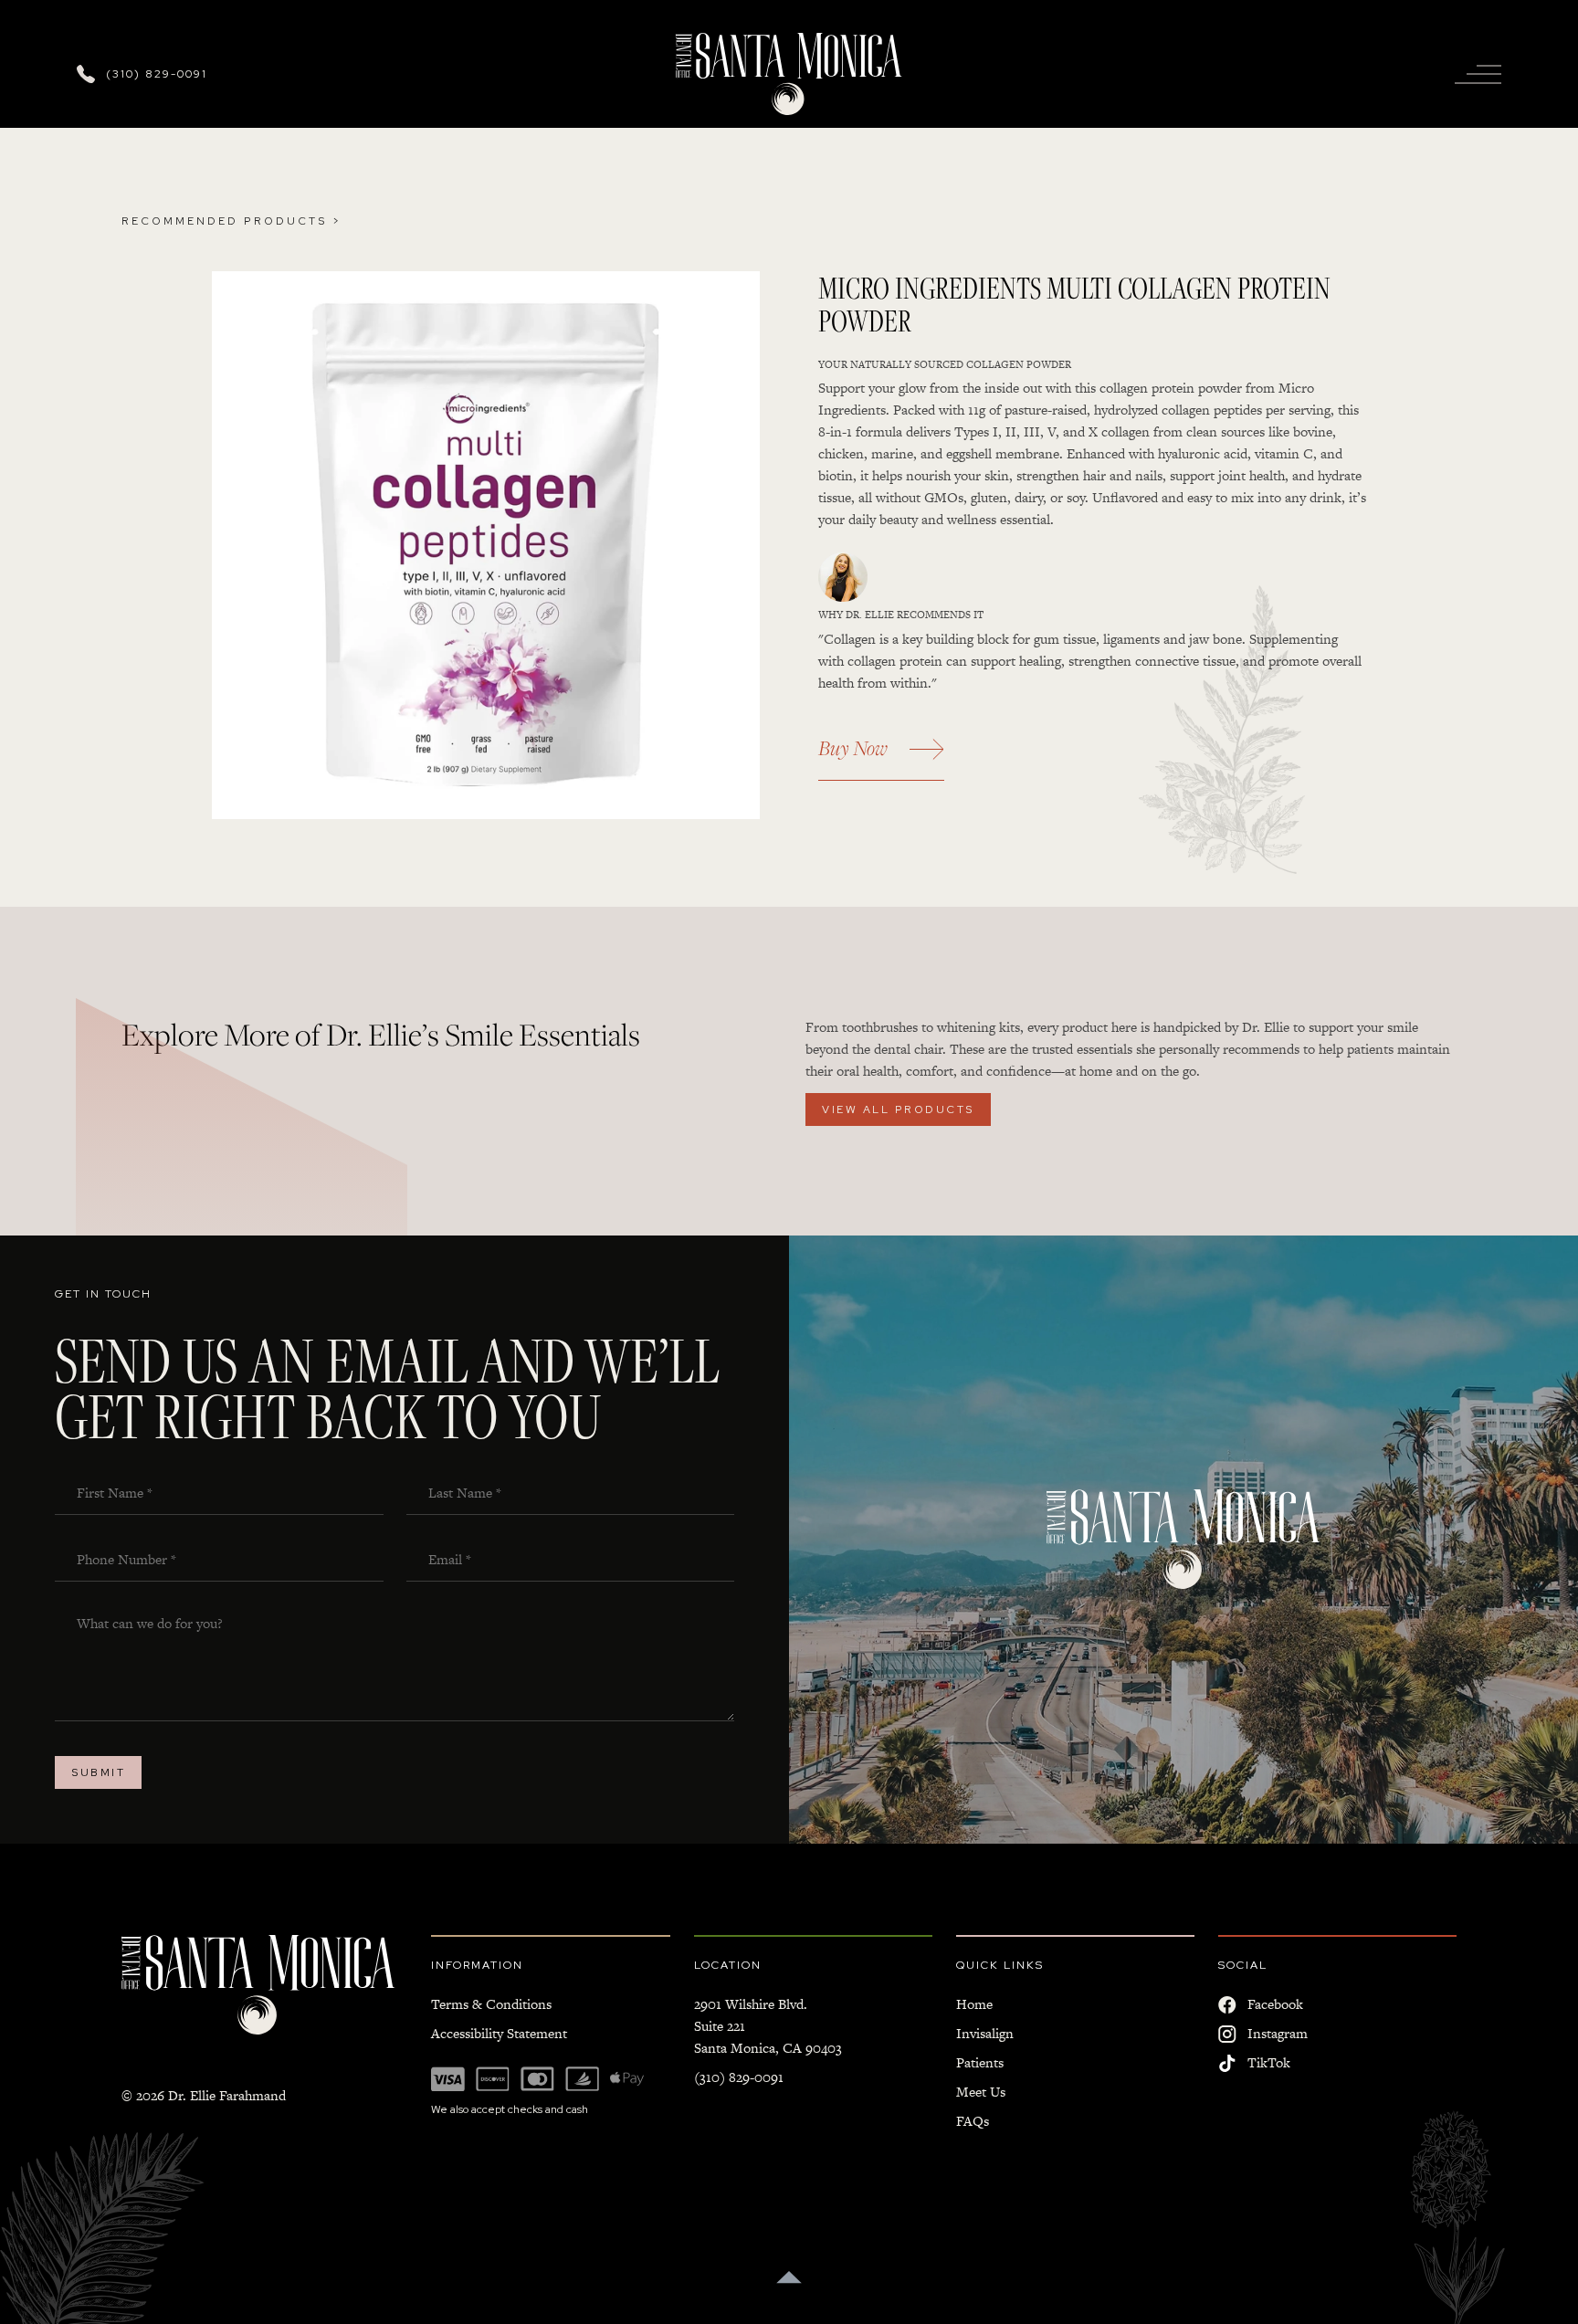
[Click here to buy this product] (486, 545)
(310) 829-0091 (739, 2077)
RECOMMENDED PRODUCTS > (231, 221)
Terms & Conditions (491, 2004)
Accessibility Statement (499, 2033)
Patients (980, 2062)
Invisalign (985, 2033)
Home (974, 2004)
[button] (1478, 74)
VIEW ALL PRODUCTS (898, 1109)
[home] (789, 74)
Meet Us (981, 2092)
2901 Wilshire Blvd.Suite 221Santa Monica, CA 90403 (768, 2026)
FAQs (973, 2121)
